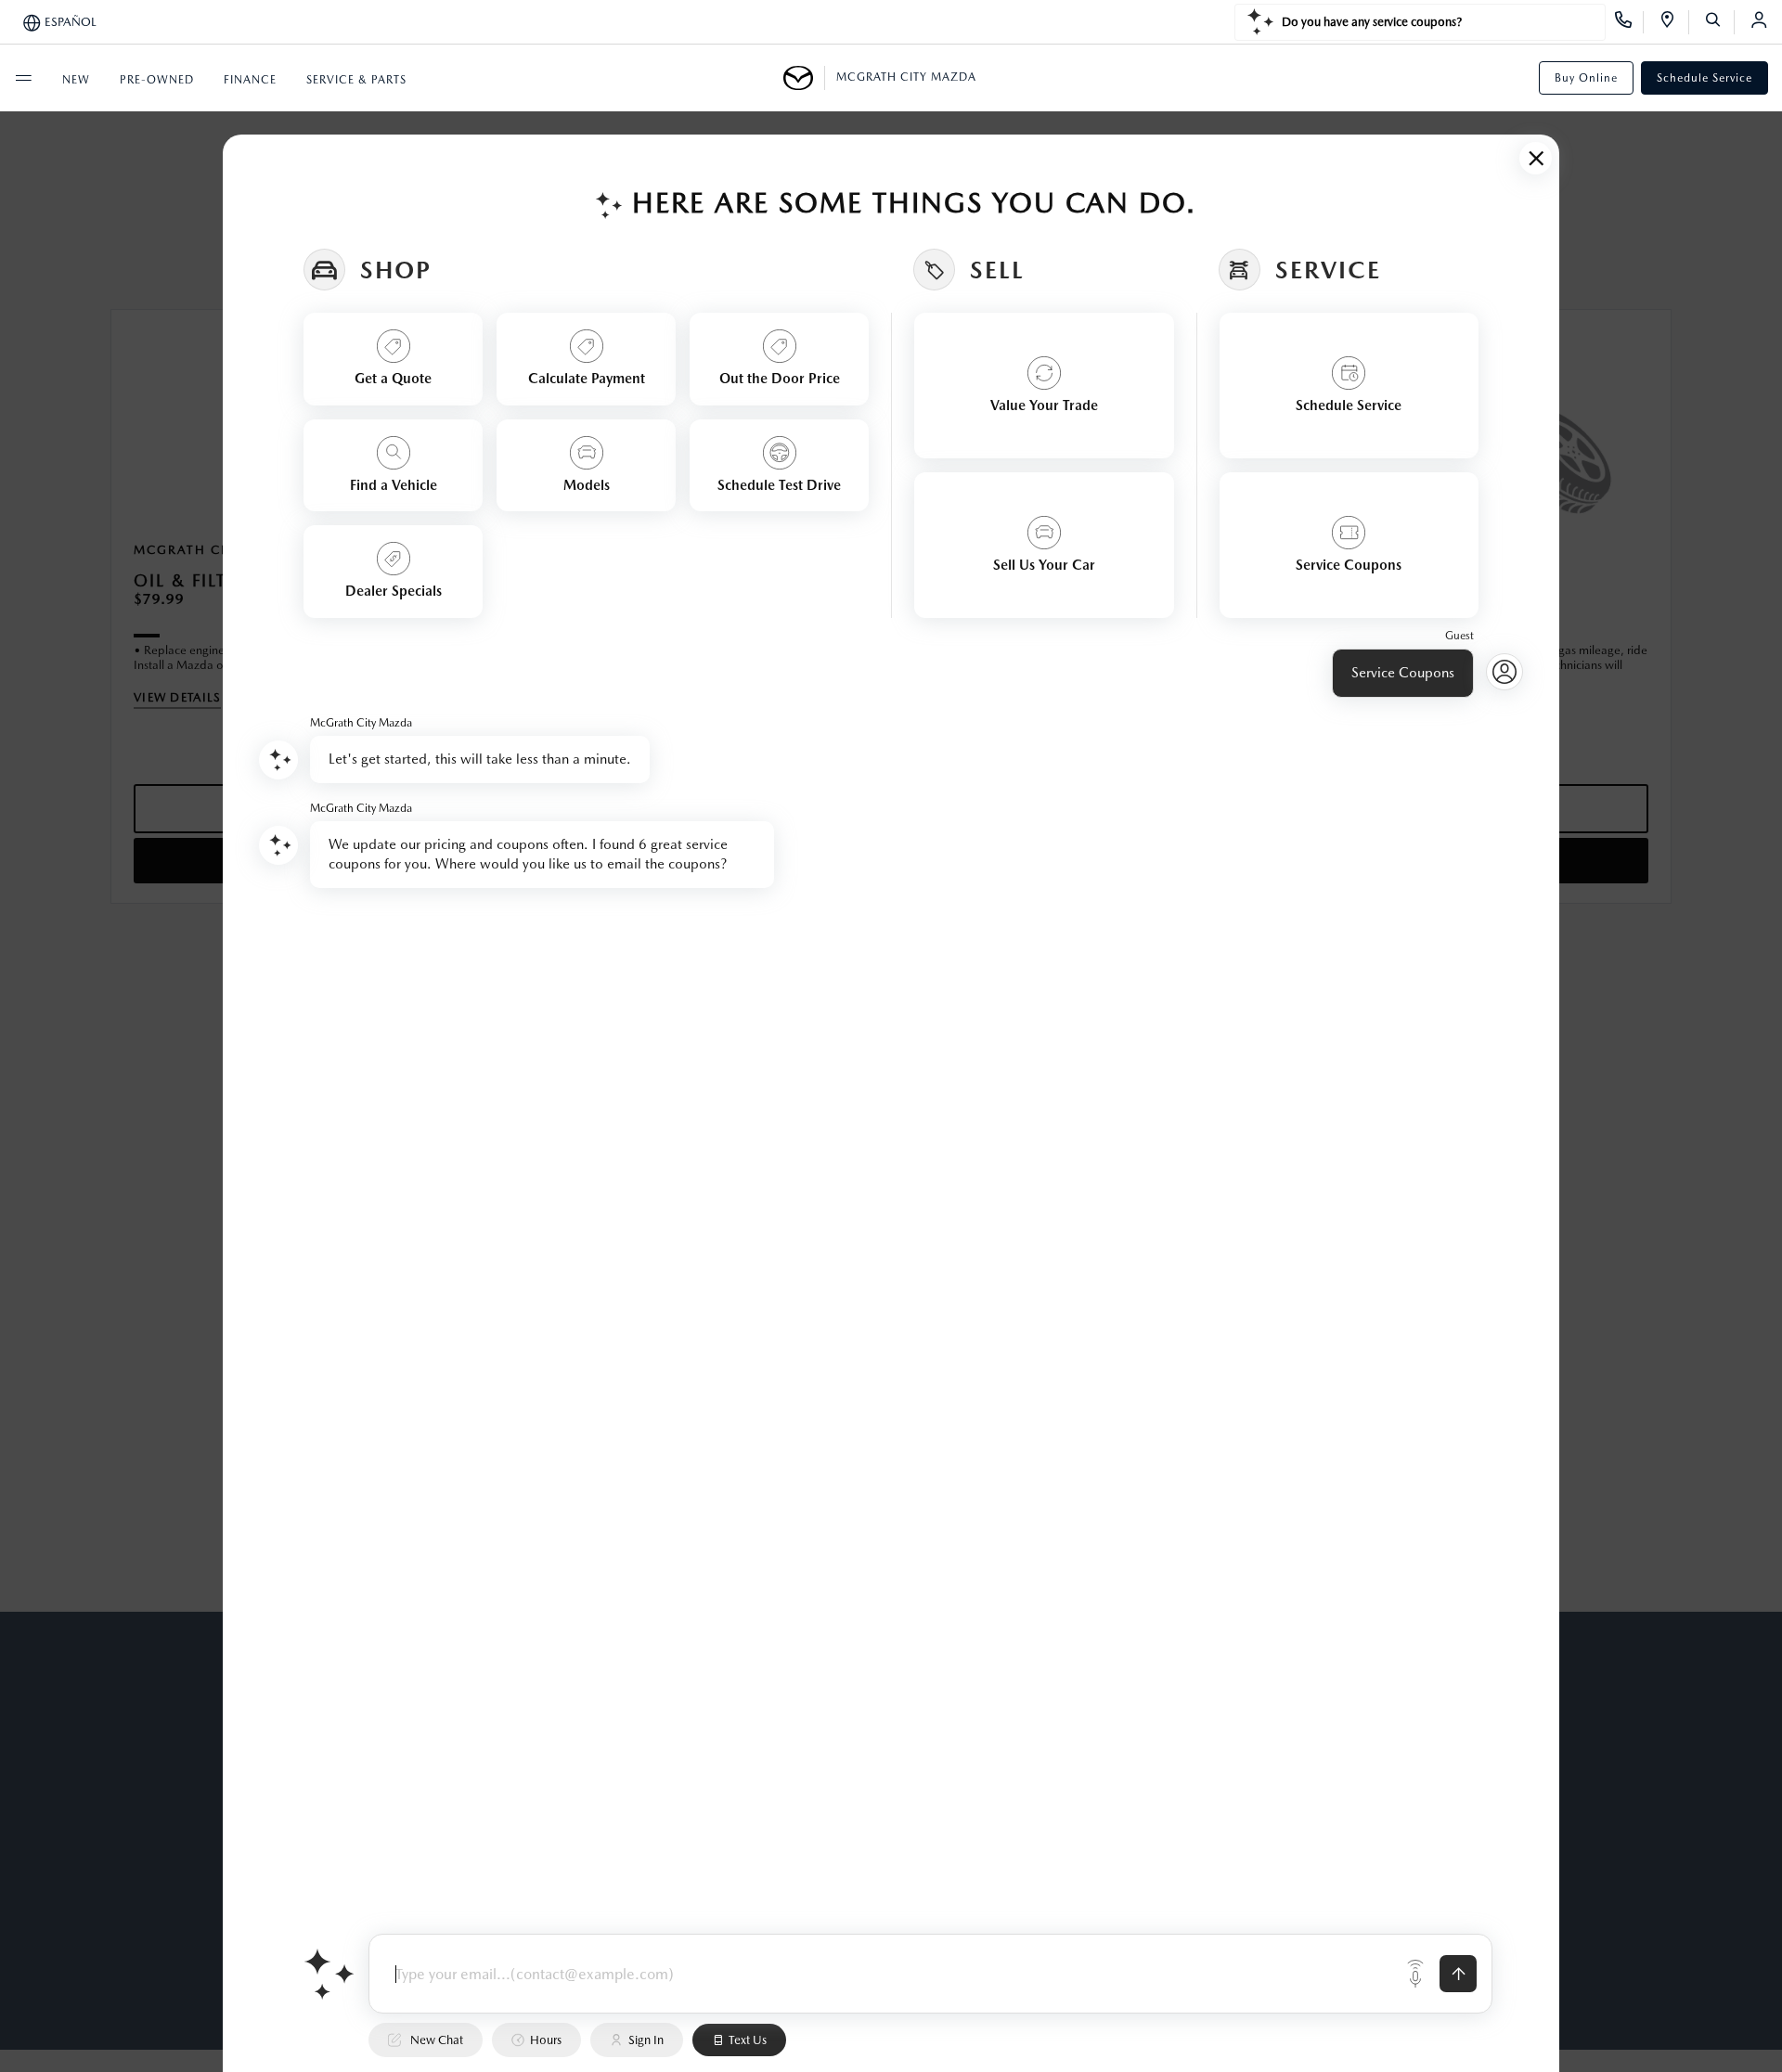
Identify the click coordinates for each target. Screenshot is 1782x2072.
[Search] (1719, 22)
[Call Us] (1629, 22)
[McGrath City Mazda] (804, 78)
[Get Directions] (1674, 22)
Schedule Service (1705, 78)
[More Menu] (23, 78)
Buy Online (1586, 78)
